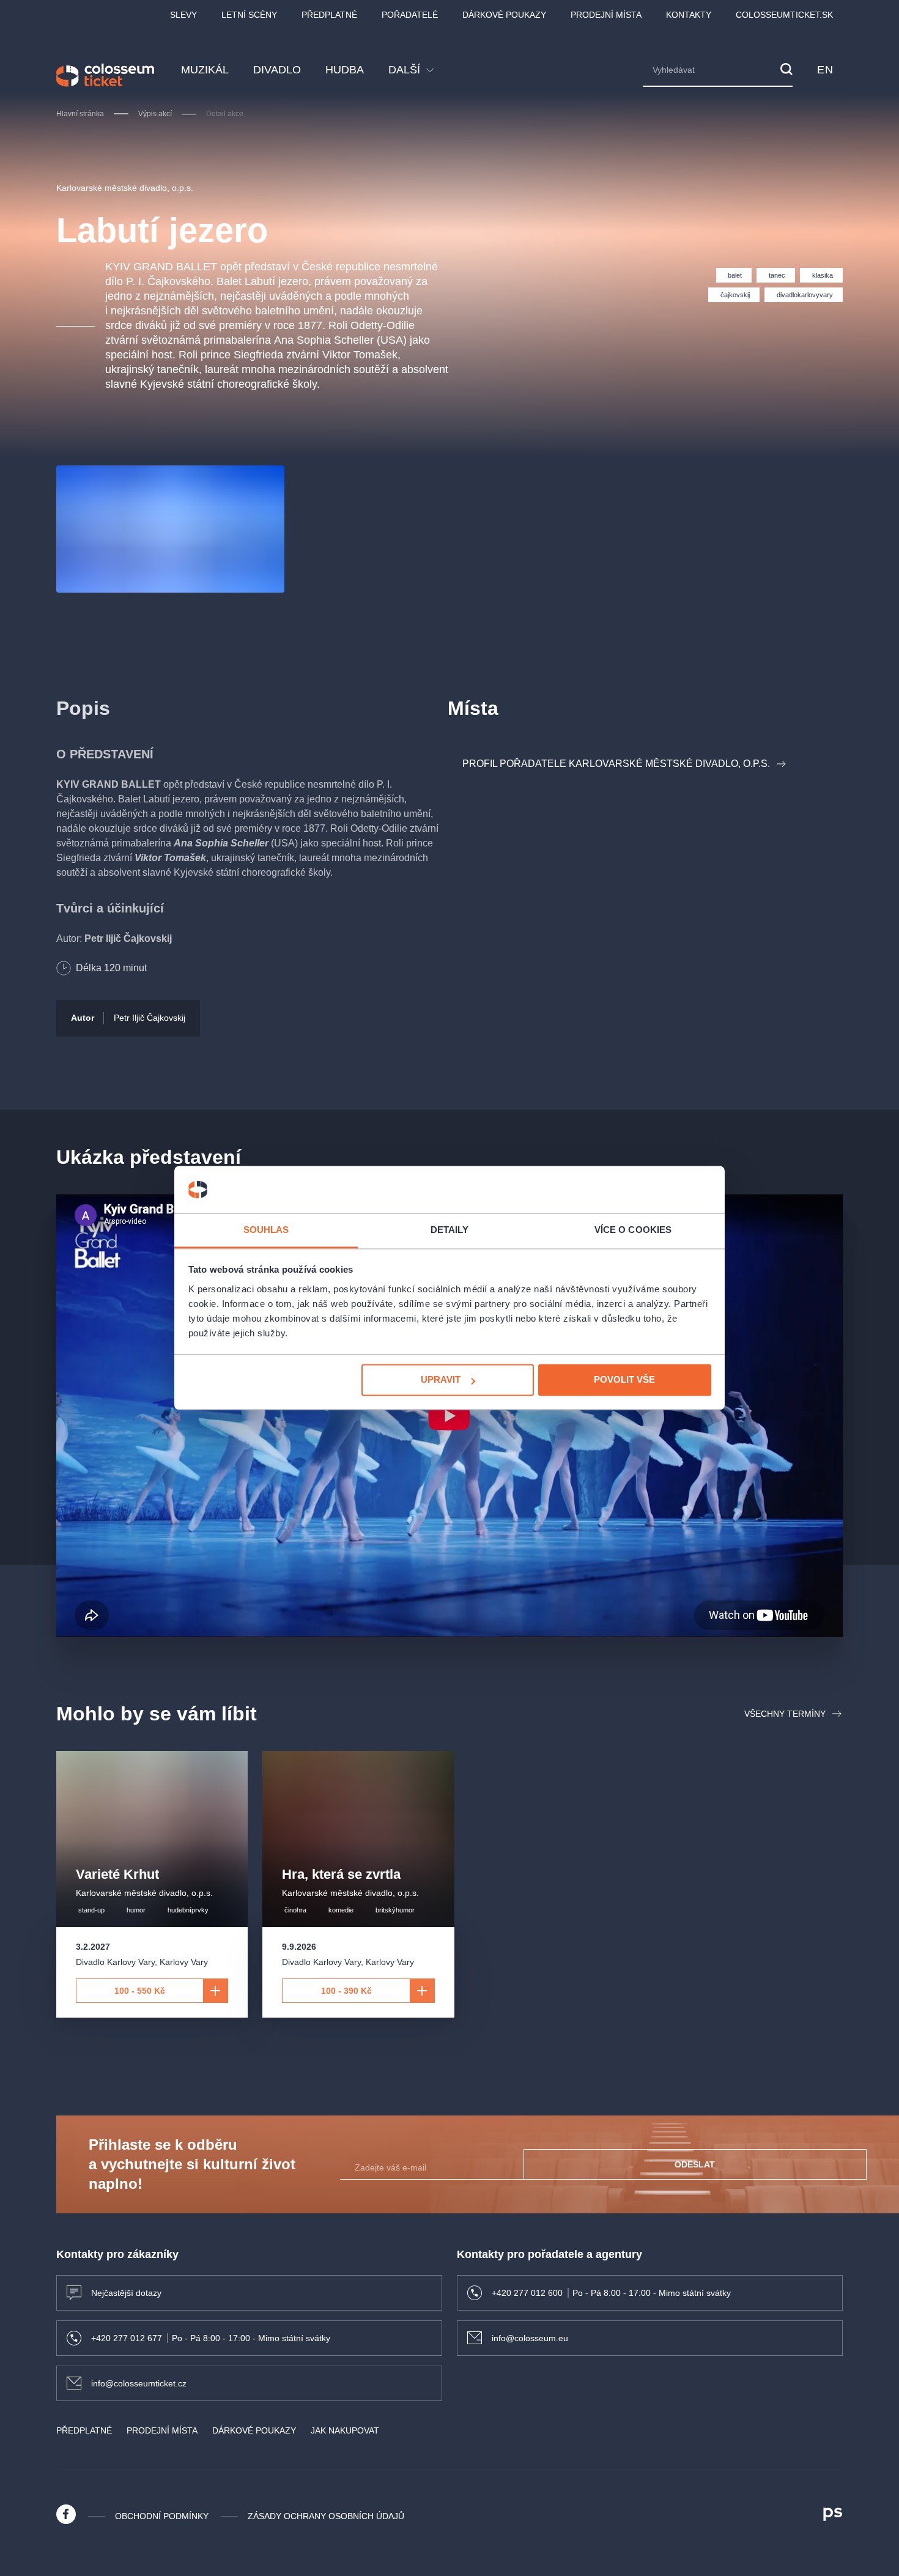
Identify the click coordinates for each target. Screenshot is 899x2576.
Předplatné (329, 15)
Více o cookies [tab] (633, 1230)
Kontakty (689, 15)
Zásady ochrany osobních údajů (326, 2516)
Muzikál (205, 70)
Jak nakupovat (345, 2430)
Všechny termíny (785, 1714)
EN (825, 70)
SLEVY (183, 15)
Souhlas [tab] (266, 1230)
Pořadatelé (410, 15)
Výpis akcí (155, 114)
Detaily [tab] (450, 1230)
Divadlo (277, 70)
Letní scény (249, 15)
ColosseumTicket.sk (784, 15)
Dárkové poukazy (504, 15)
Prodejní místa (606, 15)
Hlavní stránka (80, 114)
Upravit (441, 1380)
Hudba (345, 70)
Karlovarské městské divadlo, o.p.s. (125, 188)
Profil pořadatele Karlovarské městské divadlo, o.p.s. (616, 764)
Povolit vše (624, 1380)
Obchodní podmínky (162, 2516)
